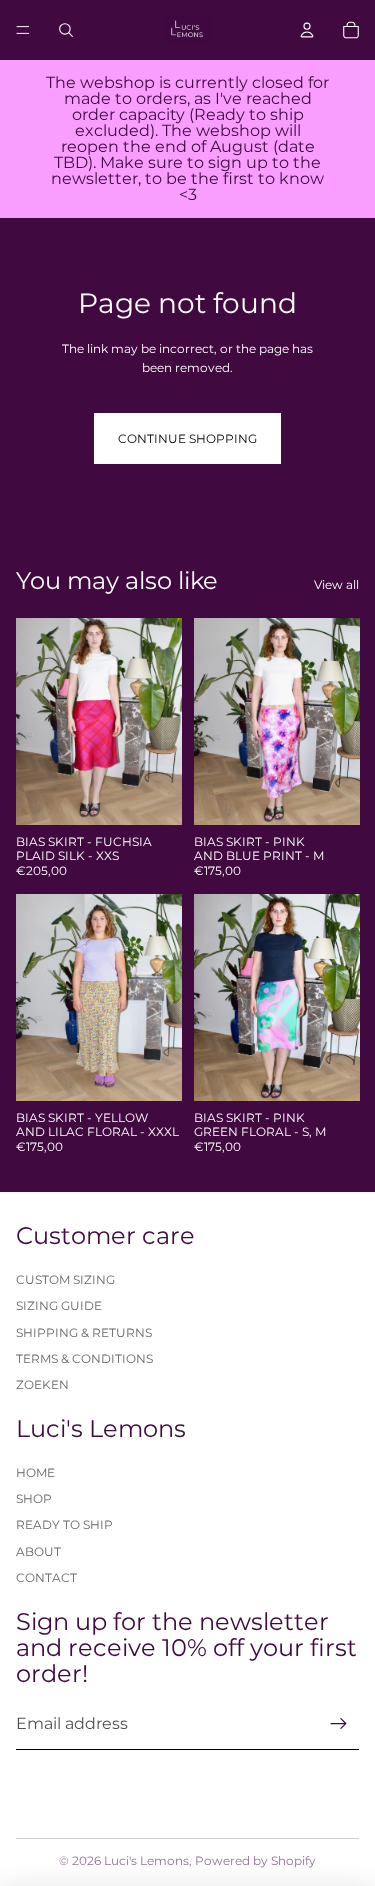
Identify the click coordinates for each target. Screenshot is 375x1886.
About (38, 1551)
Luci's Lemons (146, 1860)
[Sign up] (339, 1724)
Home (35, 1472)
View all (336, 584)
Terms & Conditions (84, 1358)
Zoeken (42, 1384)
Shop (34, 1498)
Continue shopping (187, 438)
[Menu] (23, 30)
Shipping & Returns (84, 1332)
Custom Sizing (65, 1279)
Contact (46, 1577)
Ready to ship (64, 1524)
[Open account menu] (307, 30)
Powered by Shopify (255, 1860)
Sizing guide (59, 1305)
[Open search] (66, 30)
